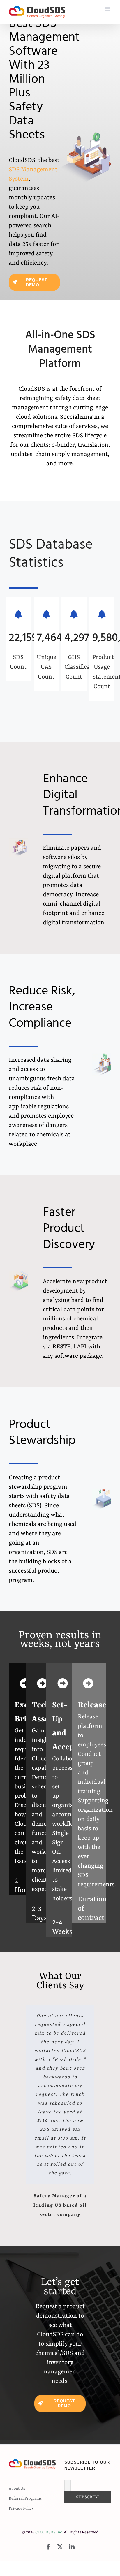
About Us (17, 2489)
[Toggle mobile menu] (108, 9)
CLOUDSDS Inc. (49, 2532)
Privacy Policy (21, 2508)
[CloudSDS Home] (37, 12)
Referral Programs (25, 2498)
